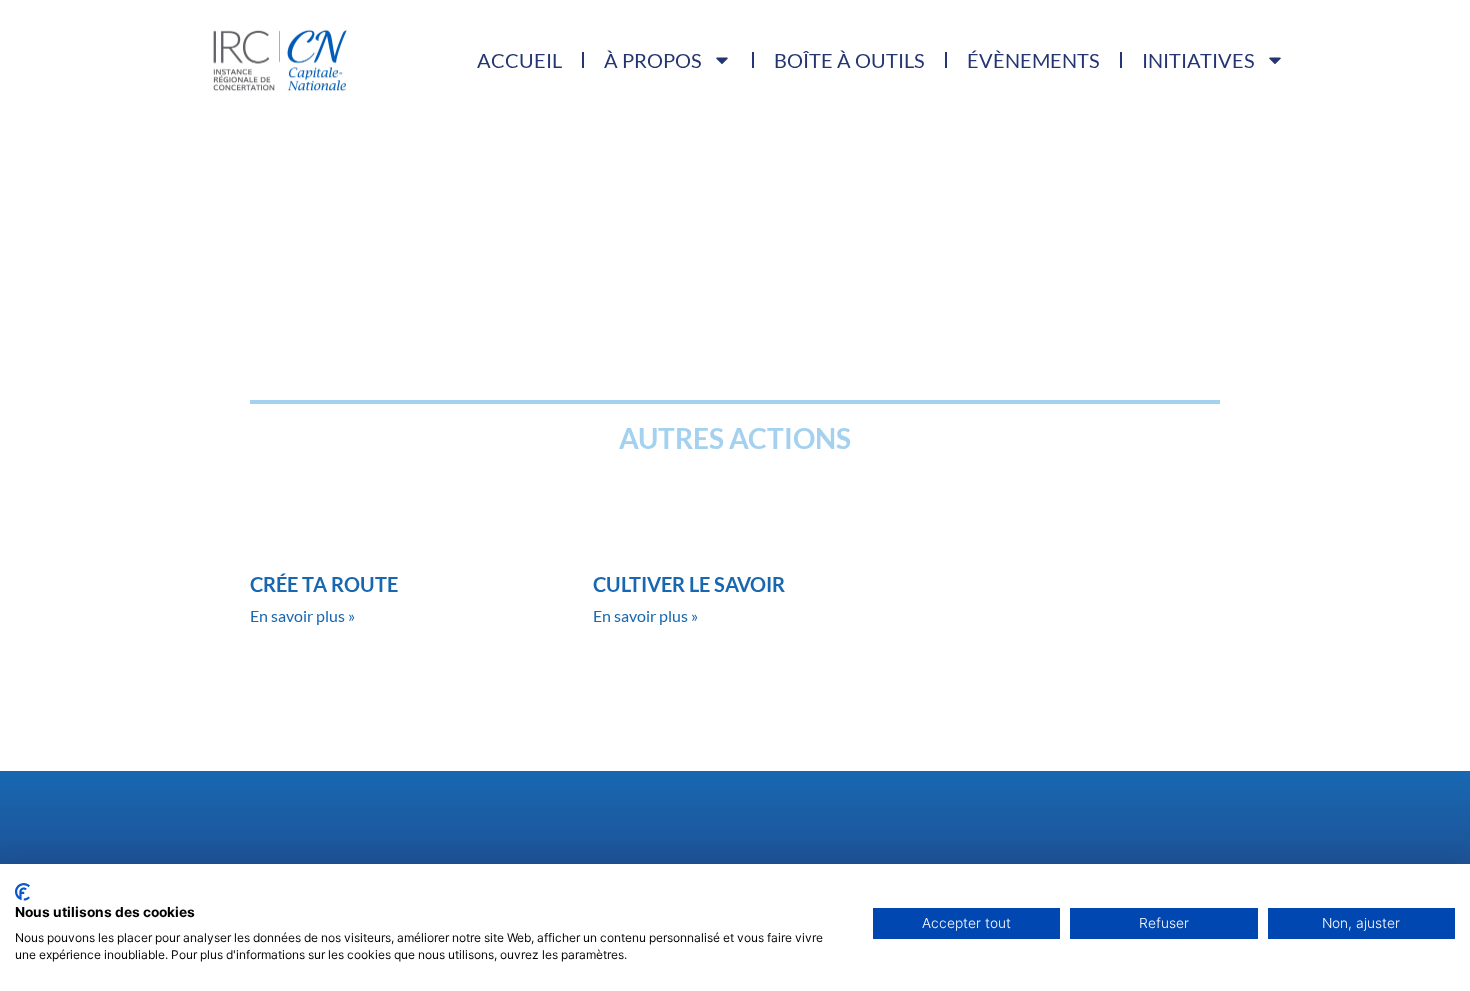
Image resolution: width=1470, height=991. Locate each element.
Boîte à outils (849, 60)
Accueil (519, 60)
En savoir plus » (302, 615)
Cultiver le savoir (689, 584)
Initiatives (1198, 60)
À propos (653, 60)
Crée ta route (324, 584)
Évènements (1033, 60)
